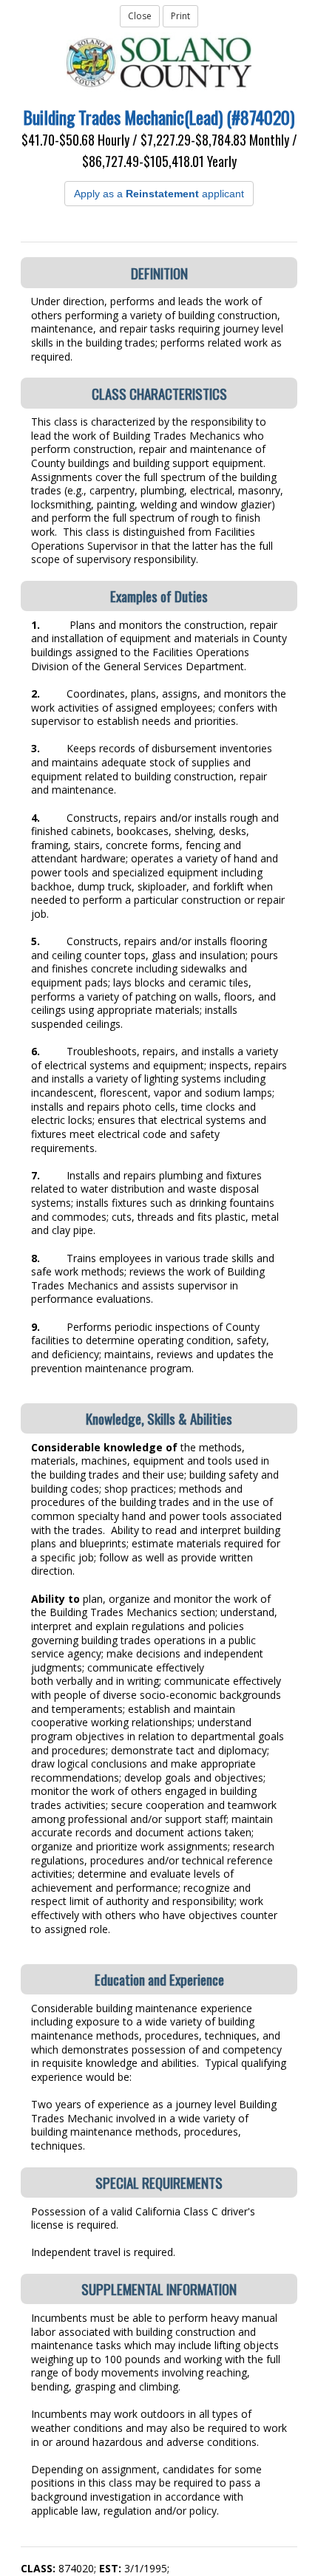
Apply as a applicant (159, 194)
